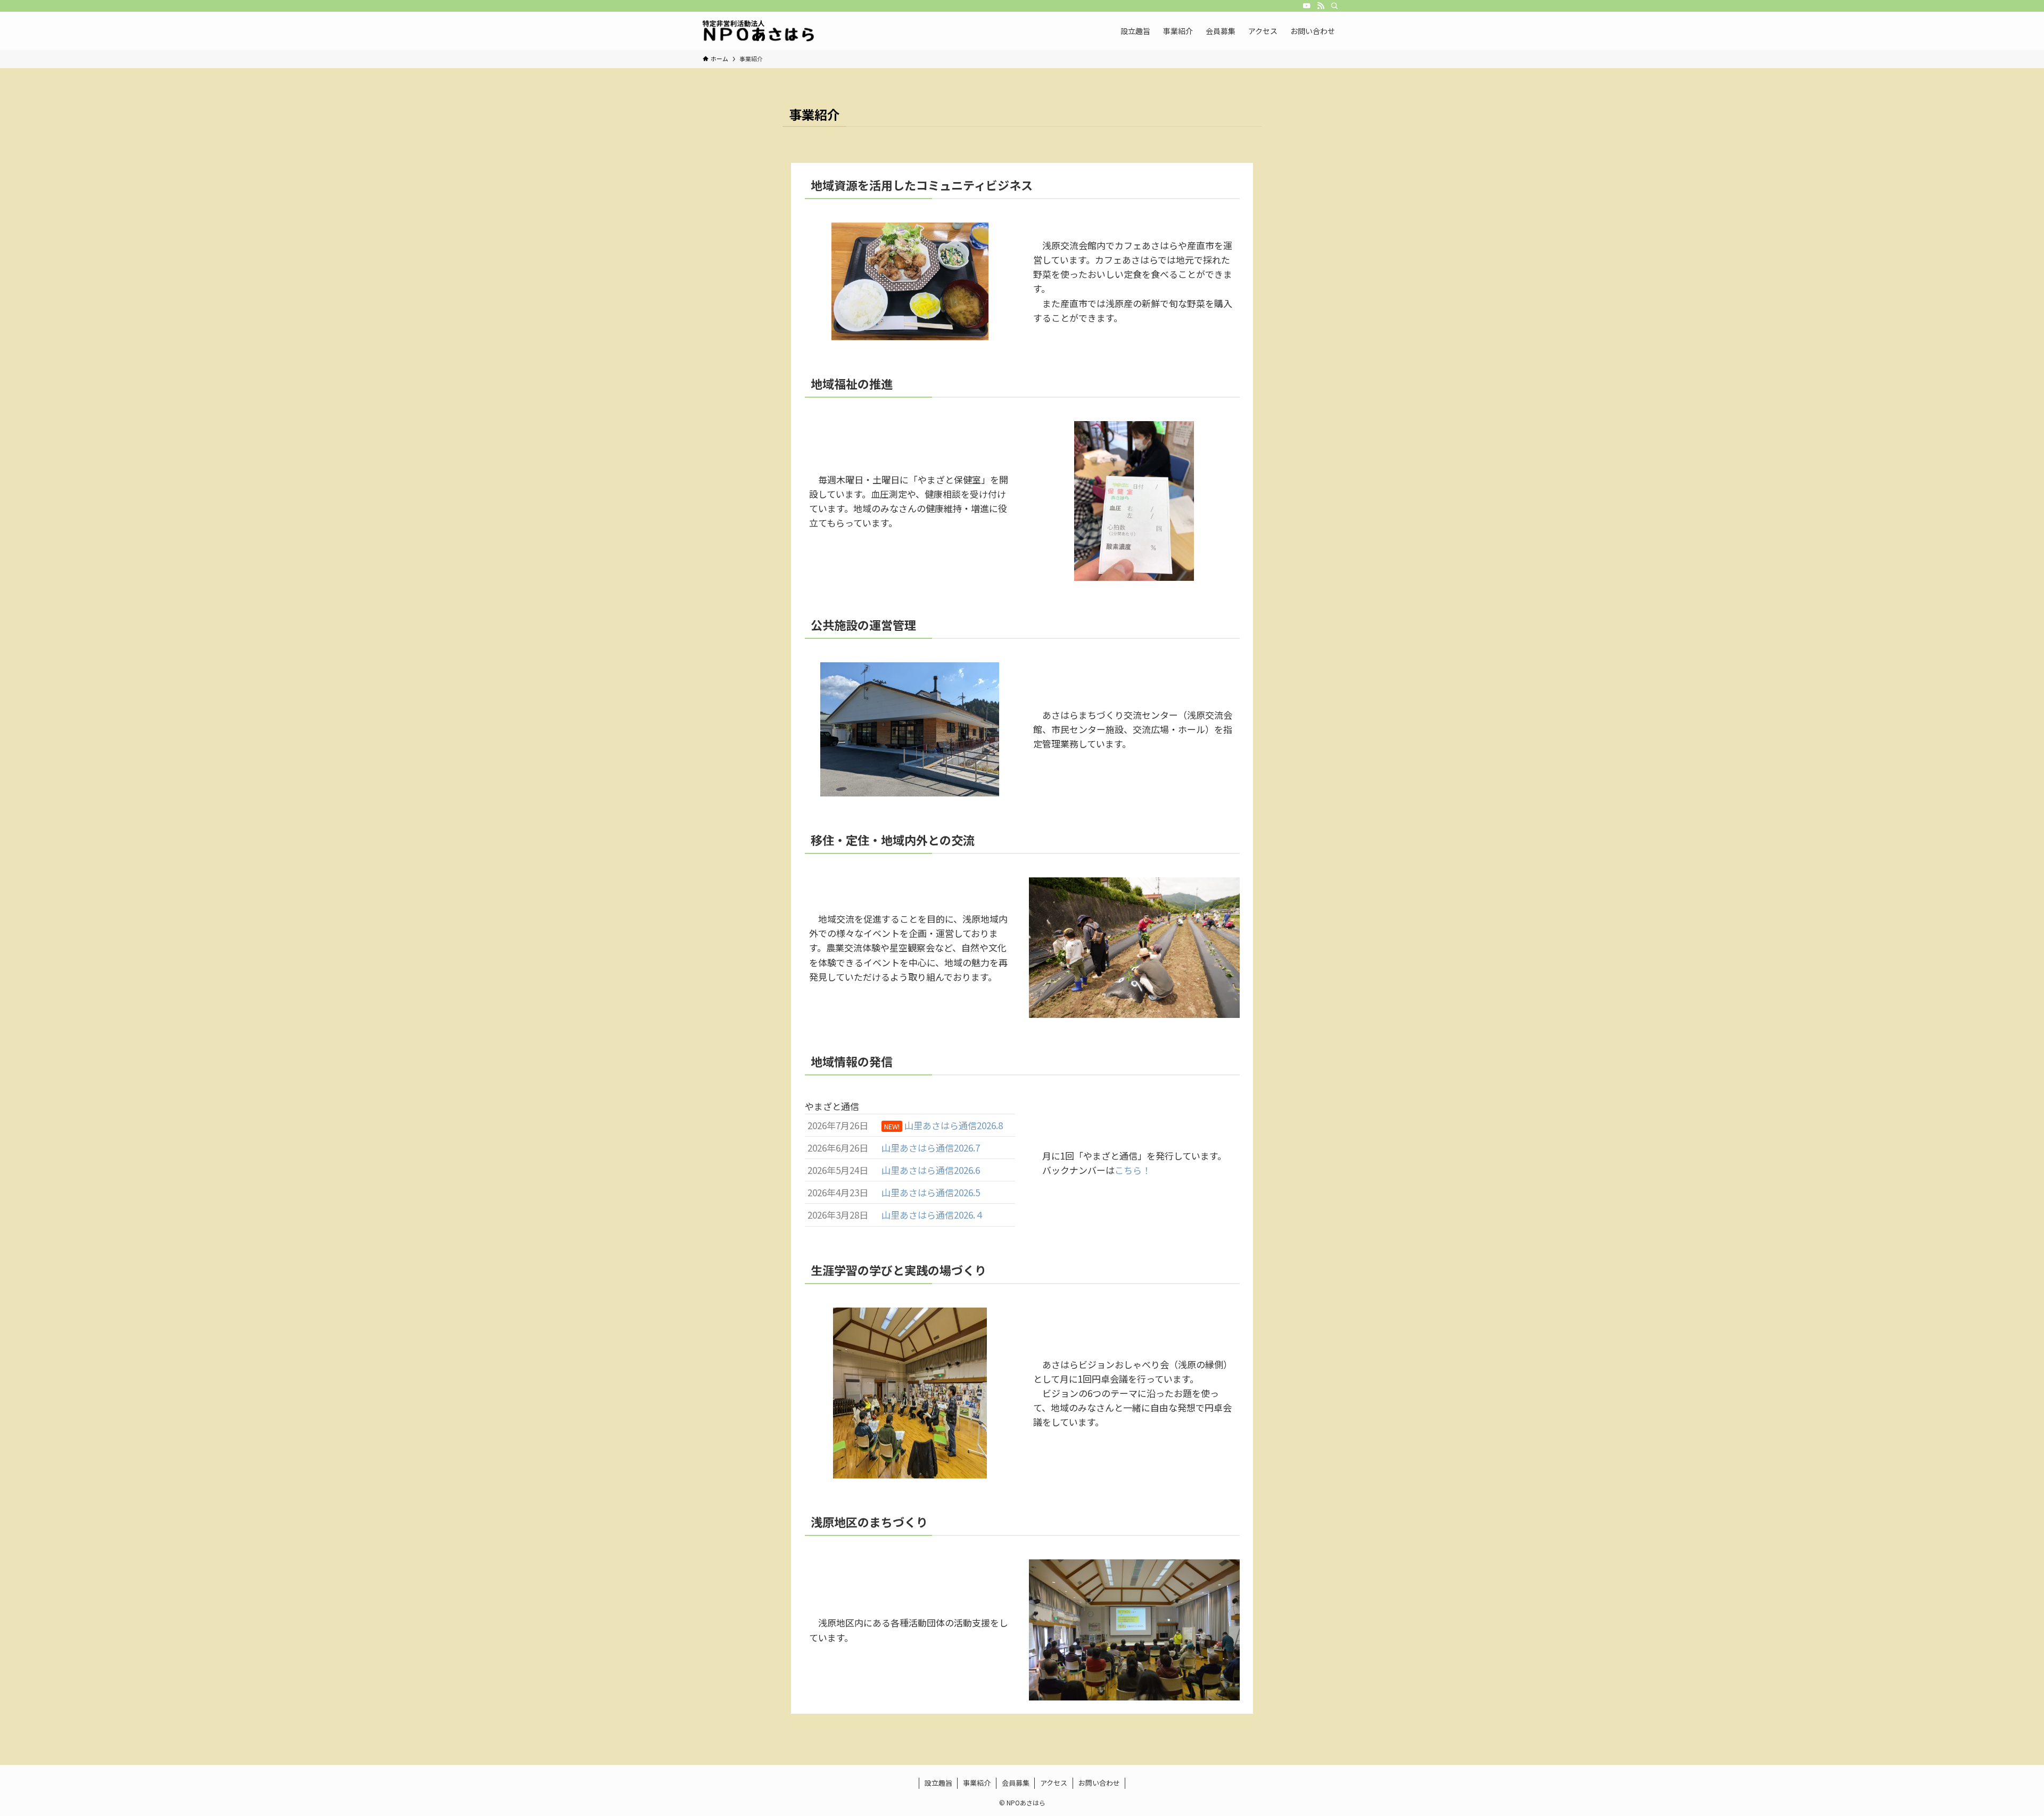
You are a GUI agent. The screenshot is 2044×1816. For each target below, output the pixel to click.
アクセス (1054, 1783)
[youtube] (1307, 6)
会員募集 (1016, 1783)
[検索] (1334, 6)
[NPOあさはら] (759, 31)
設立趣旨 (938, 1783)
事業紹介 (977, 1783)
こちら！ (1133, 1170)
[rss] (1321, 6)
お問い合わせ (1099, 1783)
